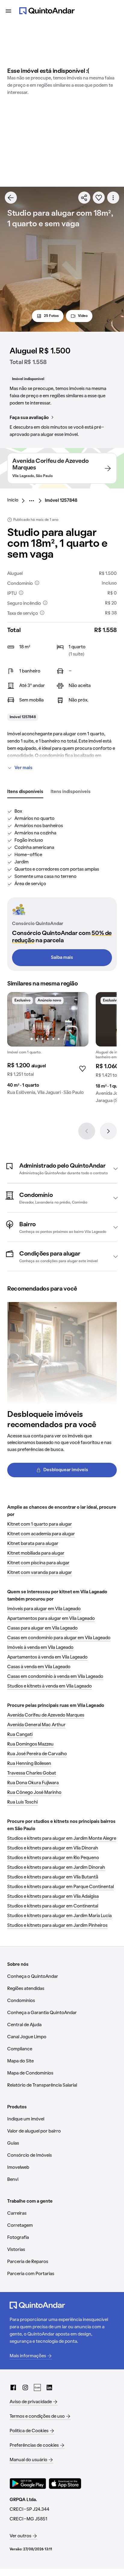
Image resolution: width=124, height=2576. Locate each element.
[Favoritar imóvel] (99, 198)
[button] (62, 1169)
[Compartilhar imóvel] (84, 198)
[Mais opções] (113, 198)
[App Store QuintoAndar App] (65, 2484)
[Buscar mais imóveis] (11, 198)
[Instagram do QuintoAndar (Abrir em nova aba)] (25, 2387)
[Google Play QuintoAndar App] (28, 2484)
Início (13, 500)
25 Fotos (51, 316)
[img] (48, 1019)
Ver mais (23, 768)
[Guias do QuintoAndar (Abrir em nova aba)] (37, 2387)
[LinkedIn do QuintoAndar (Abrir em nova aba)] (49, 2387)
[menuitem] (18, 501)
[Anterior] (87, 1131)
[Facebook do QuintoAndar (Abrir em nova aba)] (13, 2387)
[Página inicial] (47, 11)
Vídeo (83, 316)
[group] (48, 1046)
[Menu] (8, 11)
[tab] (25, 792)
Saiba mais (62, 958)
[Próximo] (108, 1131)
